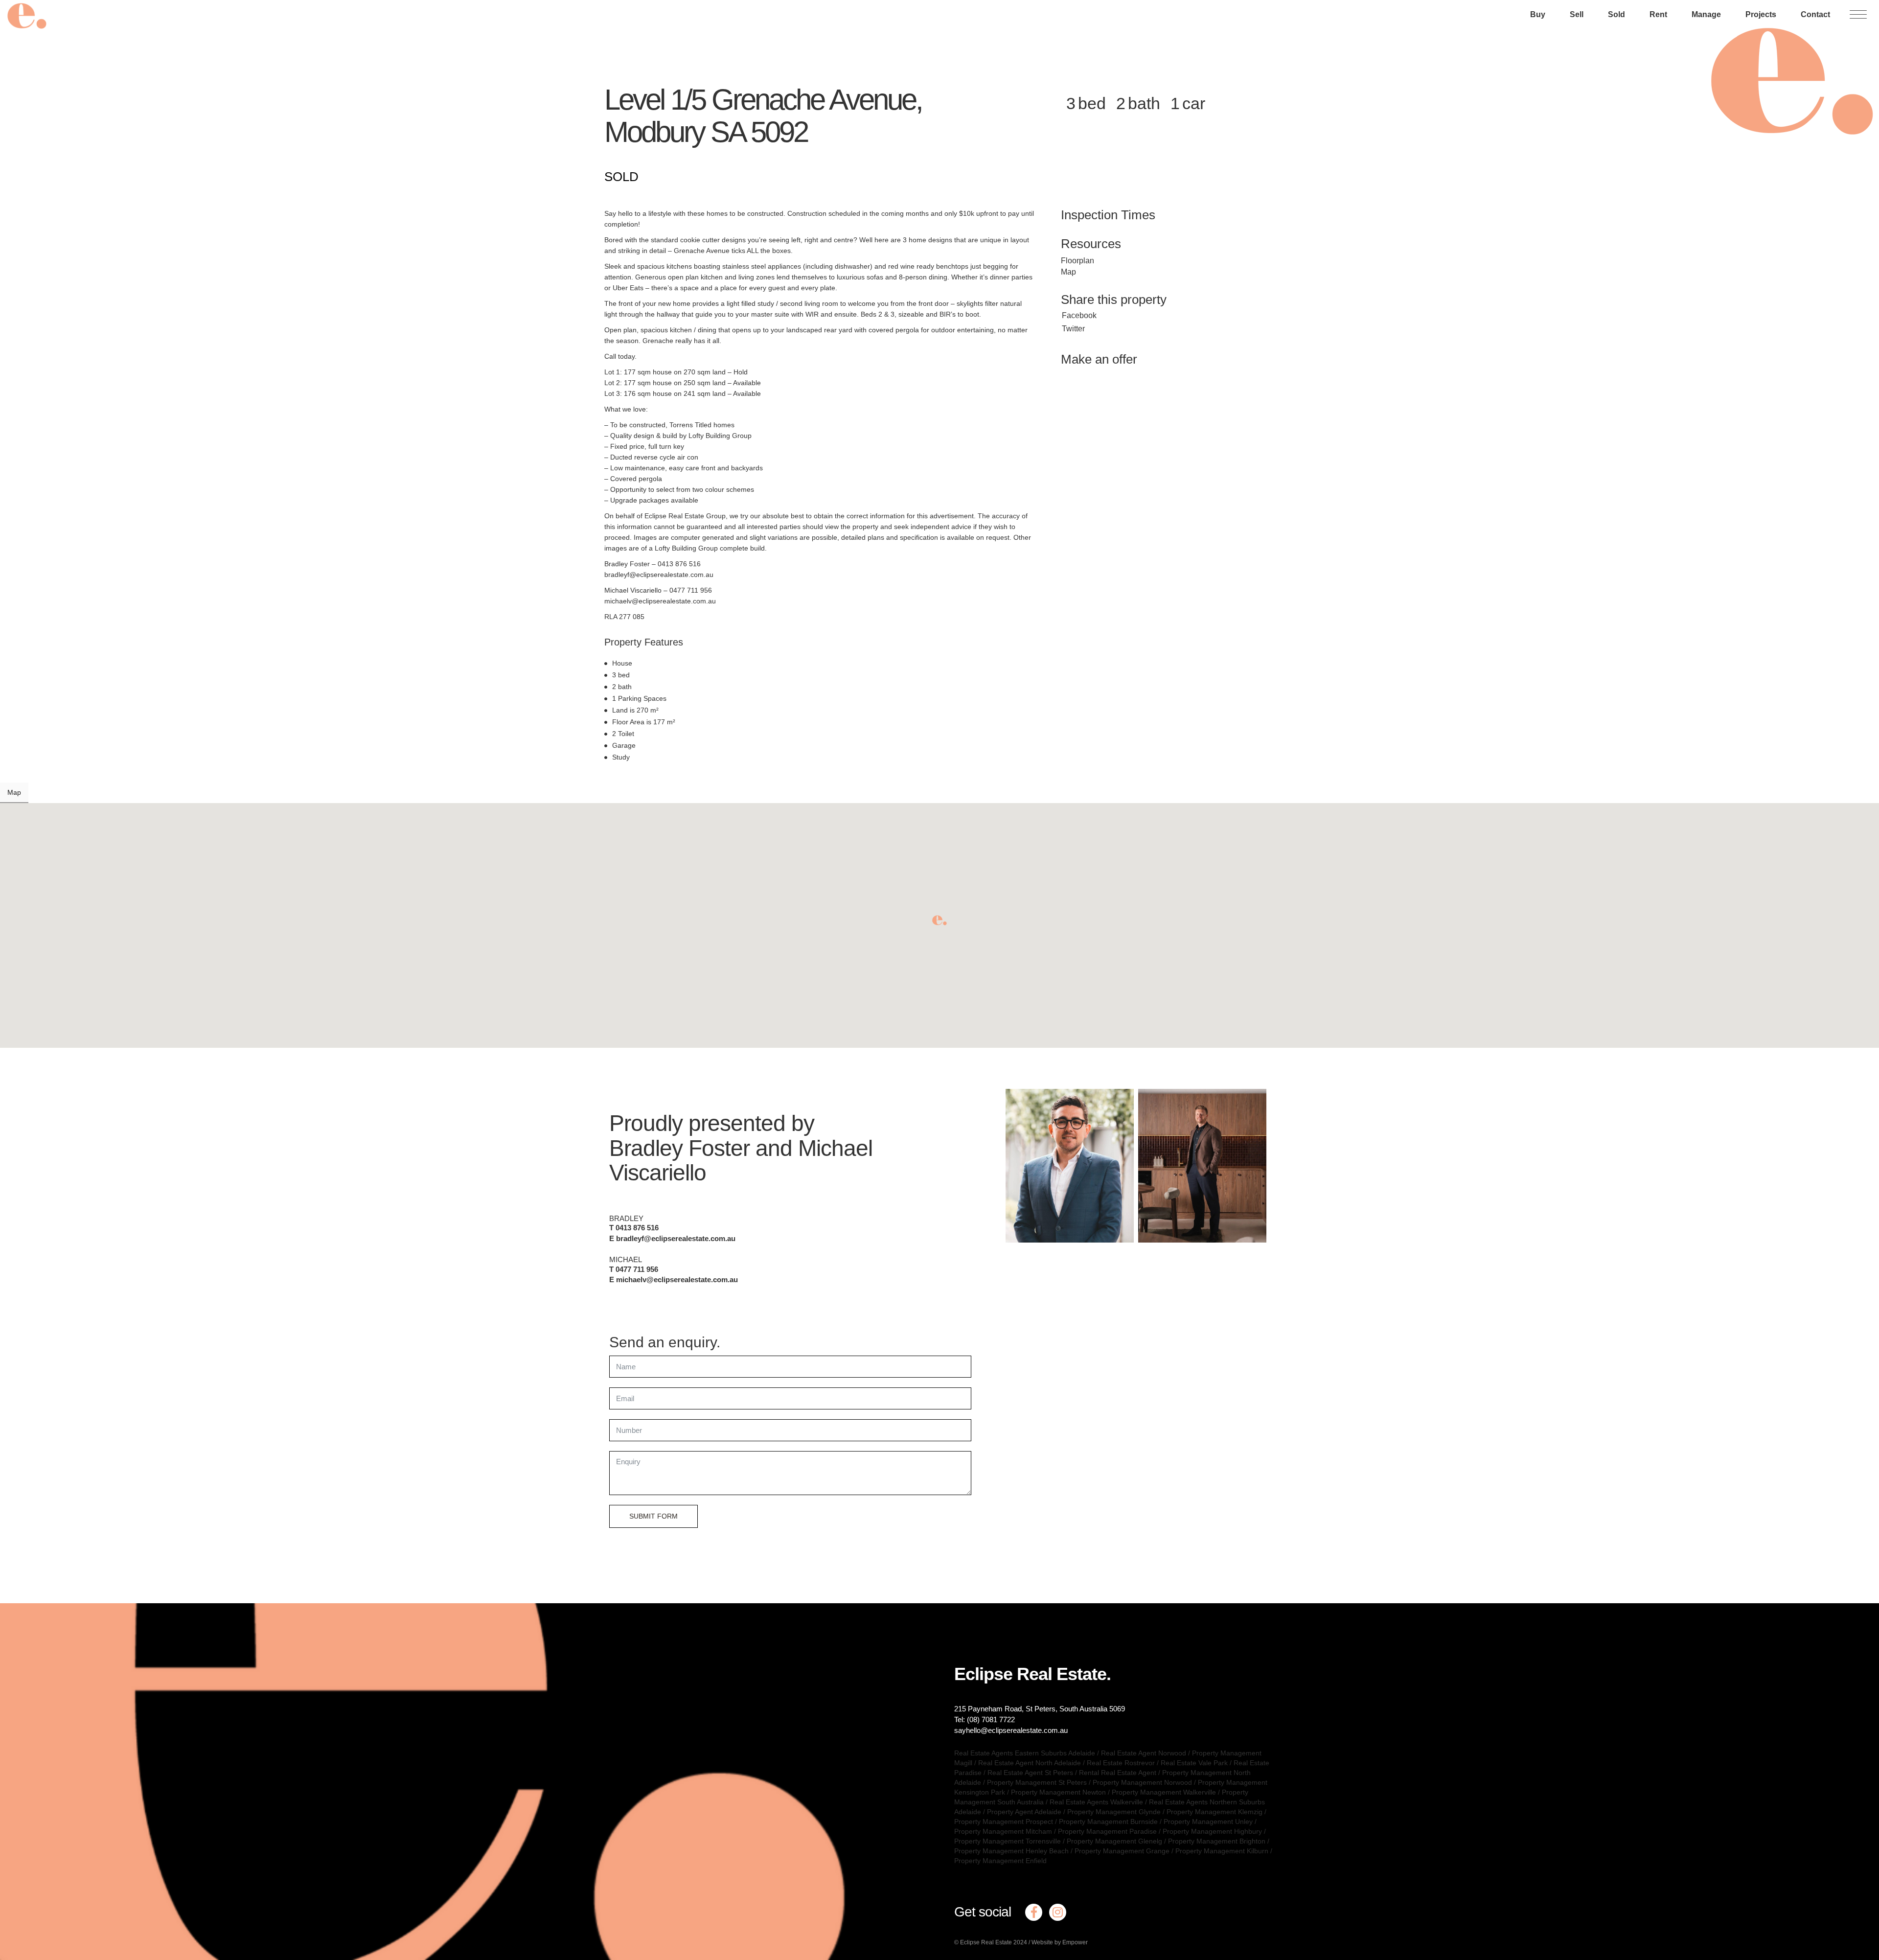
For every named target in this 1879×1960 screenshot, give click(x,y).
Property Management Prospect (1004, 1822)
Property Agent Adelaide (1024, 1812)
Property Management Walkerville (1164, 1792)
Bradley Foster (679, 1148)
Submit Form (653, 1516)
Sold (1616, 14)
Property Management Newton (1058, 1792)
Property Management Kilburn (1222, 1851)
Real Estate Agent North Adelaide (1030, 1763)
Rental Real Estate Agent (1118, 1773)
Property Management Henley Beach (1011, 1851)
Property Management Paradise (1107, 1831)
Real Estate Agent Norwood (1144, 1753)
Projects (1761, 14)
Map (1068, 272)
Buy (1538, 14)
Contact (1815, 14)
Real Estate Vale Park (1194, 1763)
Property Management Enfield (1000, 1861)
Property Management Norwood (1142, 1782)
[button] (939, 920)
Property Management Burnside (1108, 1822)
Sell (1577, 14)
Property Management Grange (1122, 1851)
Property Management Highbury (1212, 1831)
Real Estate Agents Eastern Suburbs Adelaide (1025, 1753)
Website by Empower (1060, 1942)
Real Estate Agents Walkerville (1096, 1802)
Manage (1706, 14)
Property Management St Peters (1037, 1782)
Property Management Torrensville (1008, 1841)
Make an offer (1099, 359)
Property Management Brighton (1217, 1841)
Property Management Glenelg (1114, 1841)
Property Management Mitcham (1003, 1831)
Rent (1658, 14)
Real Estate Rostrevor (1121, 1763)
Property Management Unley (1208, 1822)
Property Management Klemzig (1214, 1812)
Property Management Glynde (1114, 1812)
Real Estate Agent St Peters (1030, 1773)
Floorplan (1077, 261)
